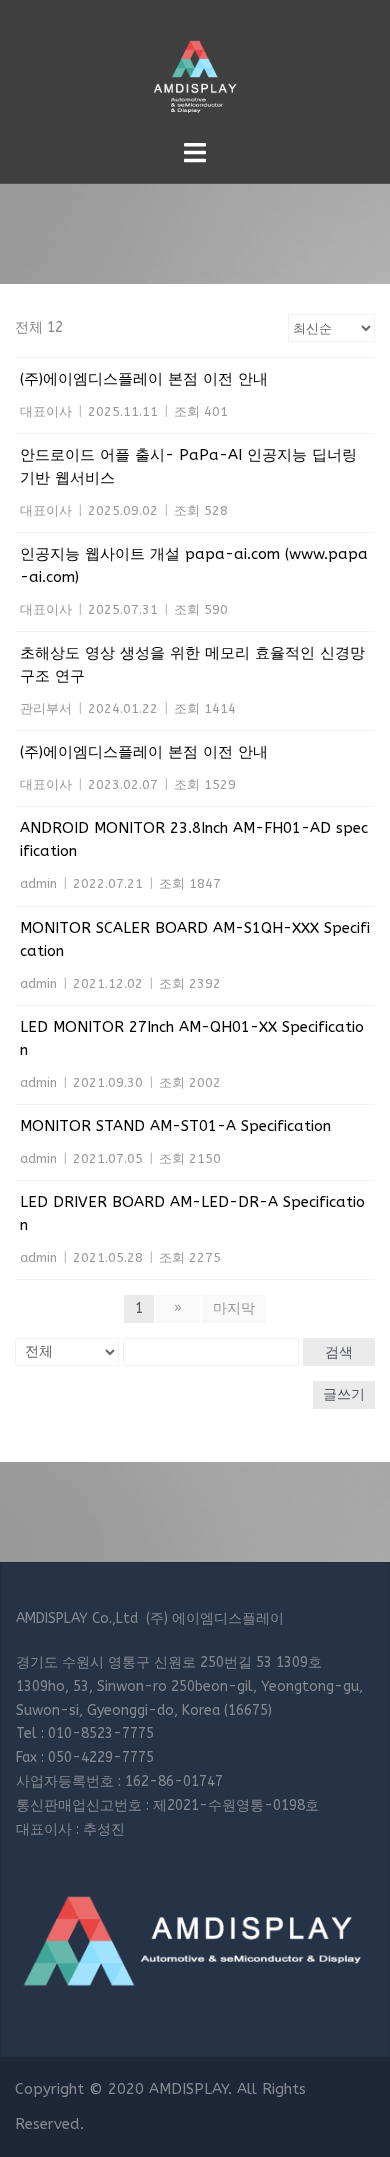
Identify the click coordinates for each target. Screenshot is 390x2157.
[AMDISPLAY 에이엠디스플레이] (195, 69)
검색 (339, 1352)
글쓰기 (344, 1394)
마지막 (234, 1308)
